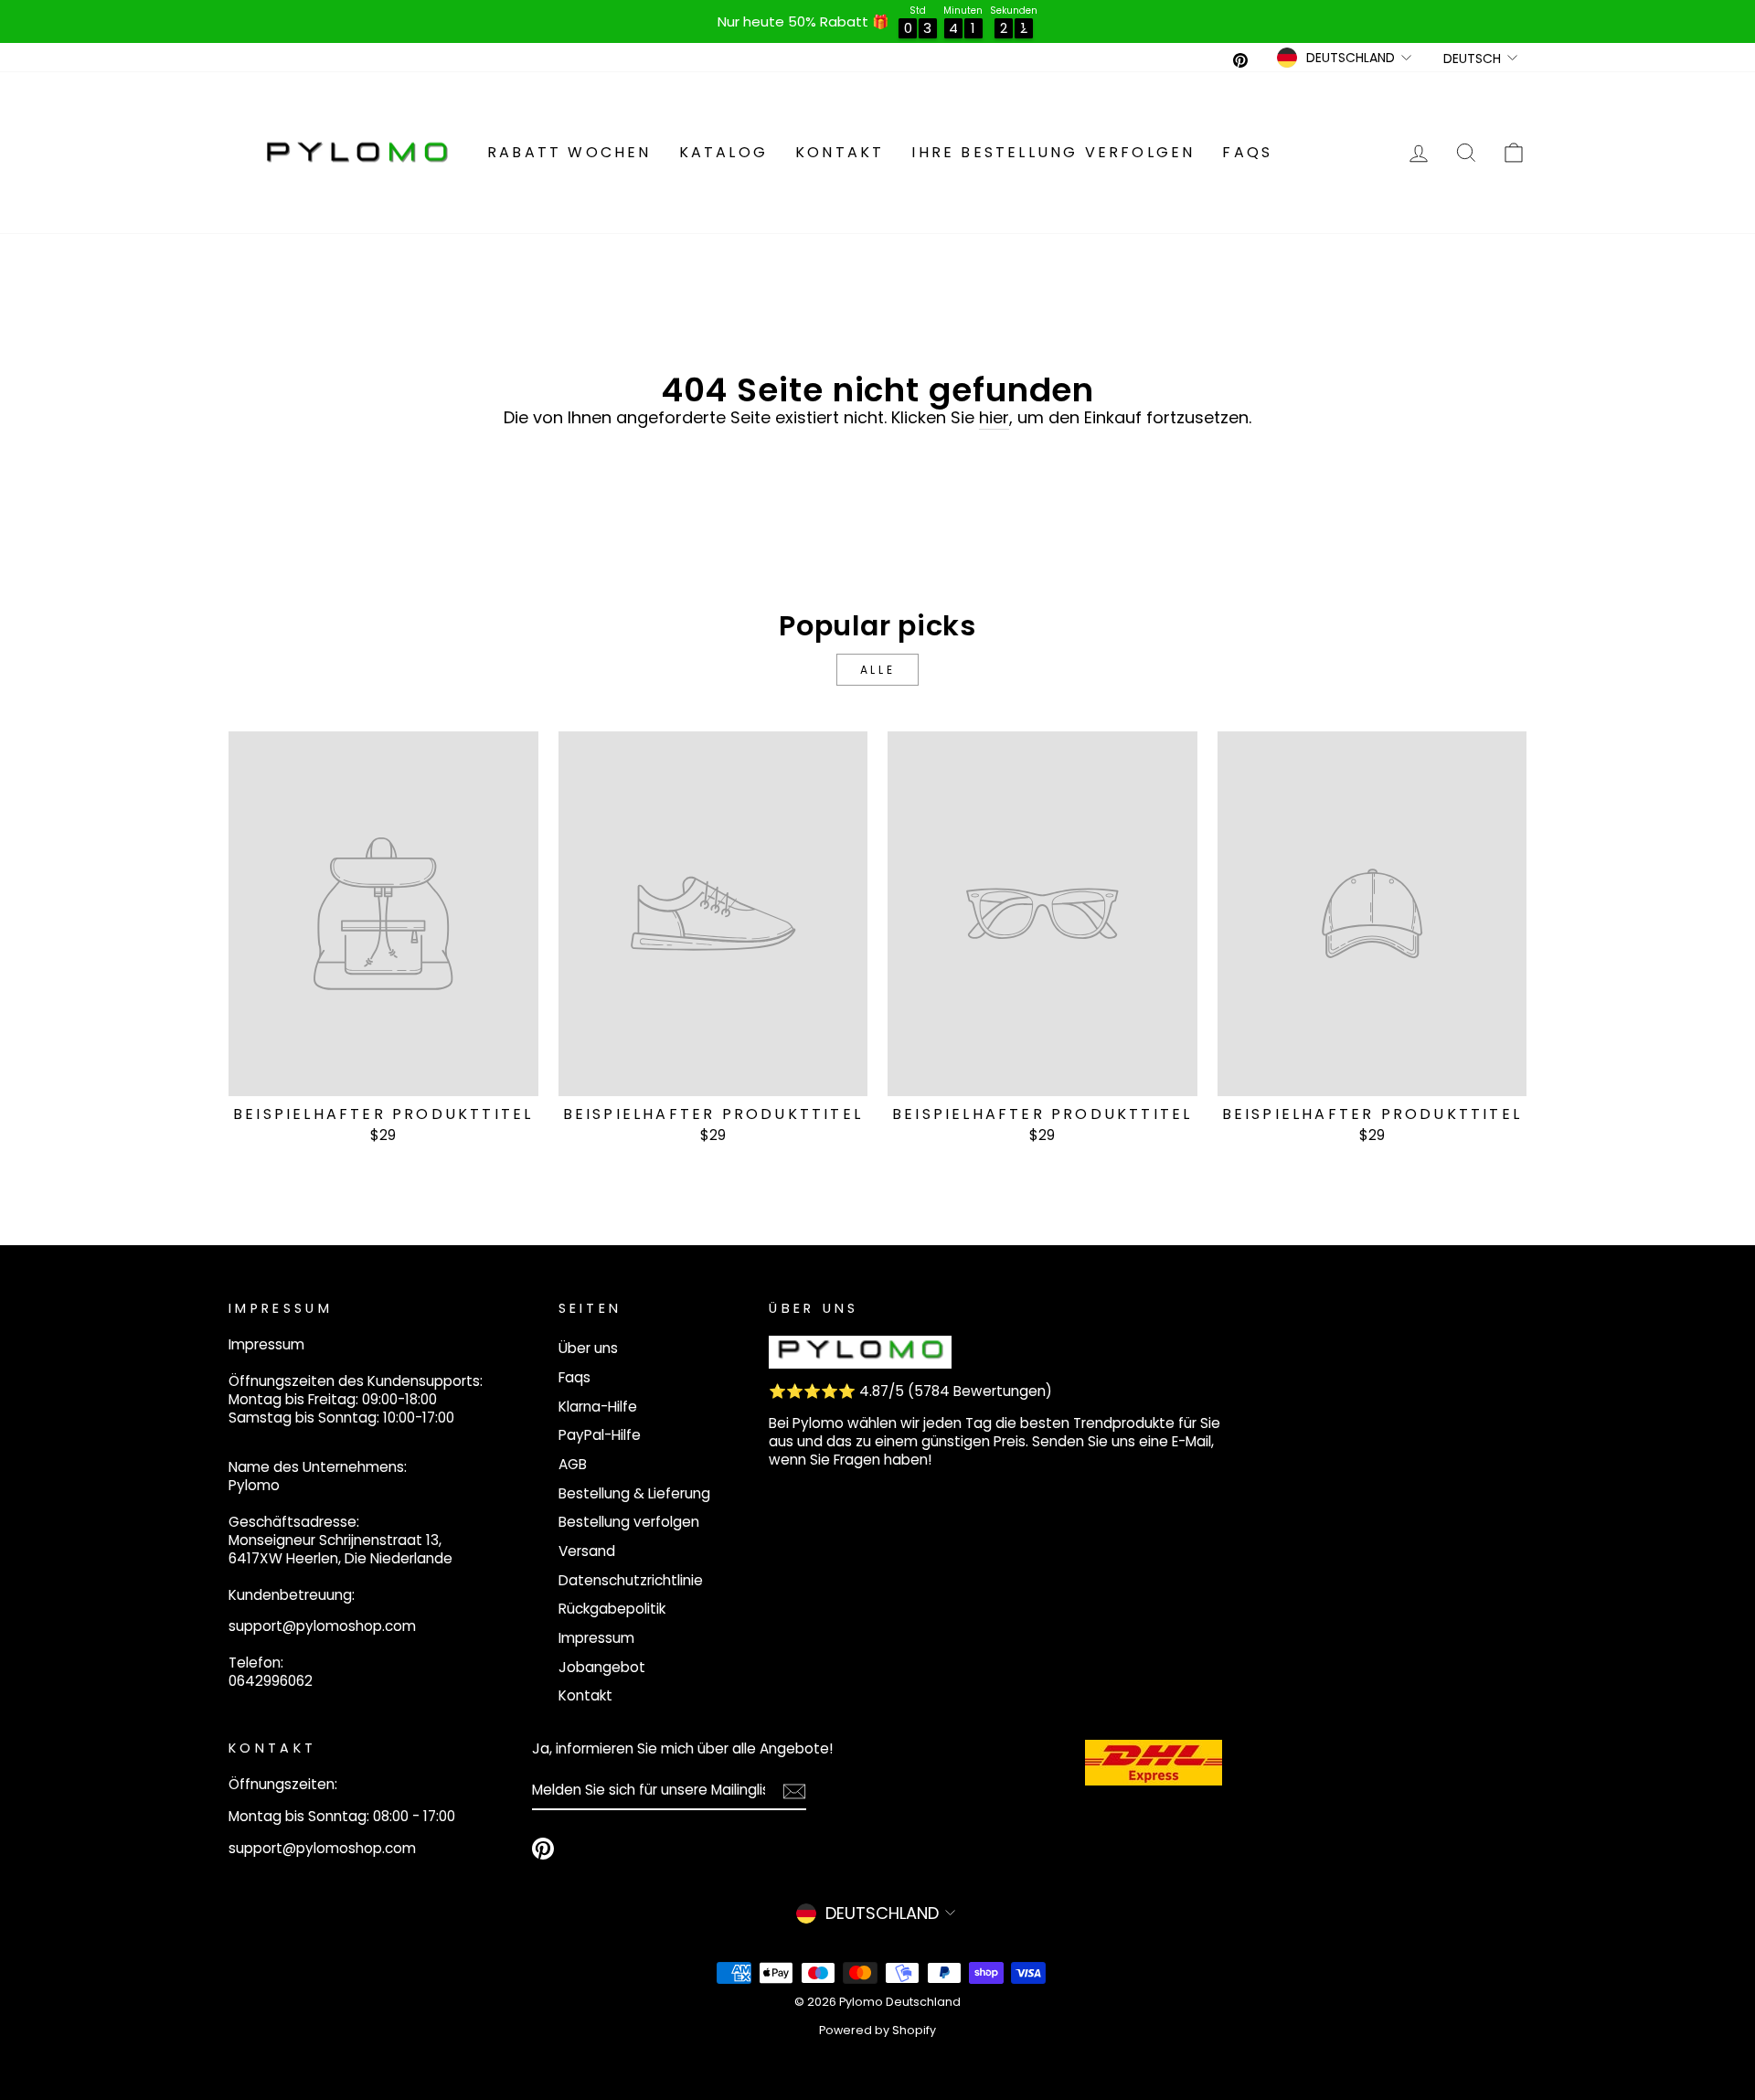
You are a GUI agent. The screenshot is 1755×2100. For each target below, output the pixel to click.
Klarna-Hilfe (598, 1407)
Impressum (596, 1638)
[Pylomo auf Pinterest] (543, 1849)
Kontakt (840, 152)
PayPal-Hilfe (600, 1435)
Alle (877, 670)
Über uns (588, 1348)
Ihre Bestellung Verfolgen (1053, 152)
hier (994, 418)
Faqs (1247, 152)
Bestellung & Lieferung (634, 1493)
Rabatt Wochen (569, 152)
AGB (573, 1464)
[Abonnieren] (794, 1791)
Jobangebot (602, 1667)
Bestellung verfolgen (629, 1522)
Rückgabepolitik (612, 1609)
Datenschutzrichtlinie (631, 1580)
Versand (587, 1551)
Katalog (723, 152)
